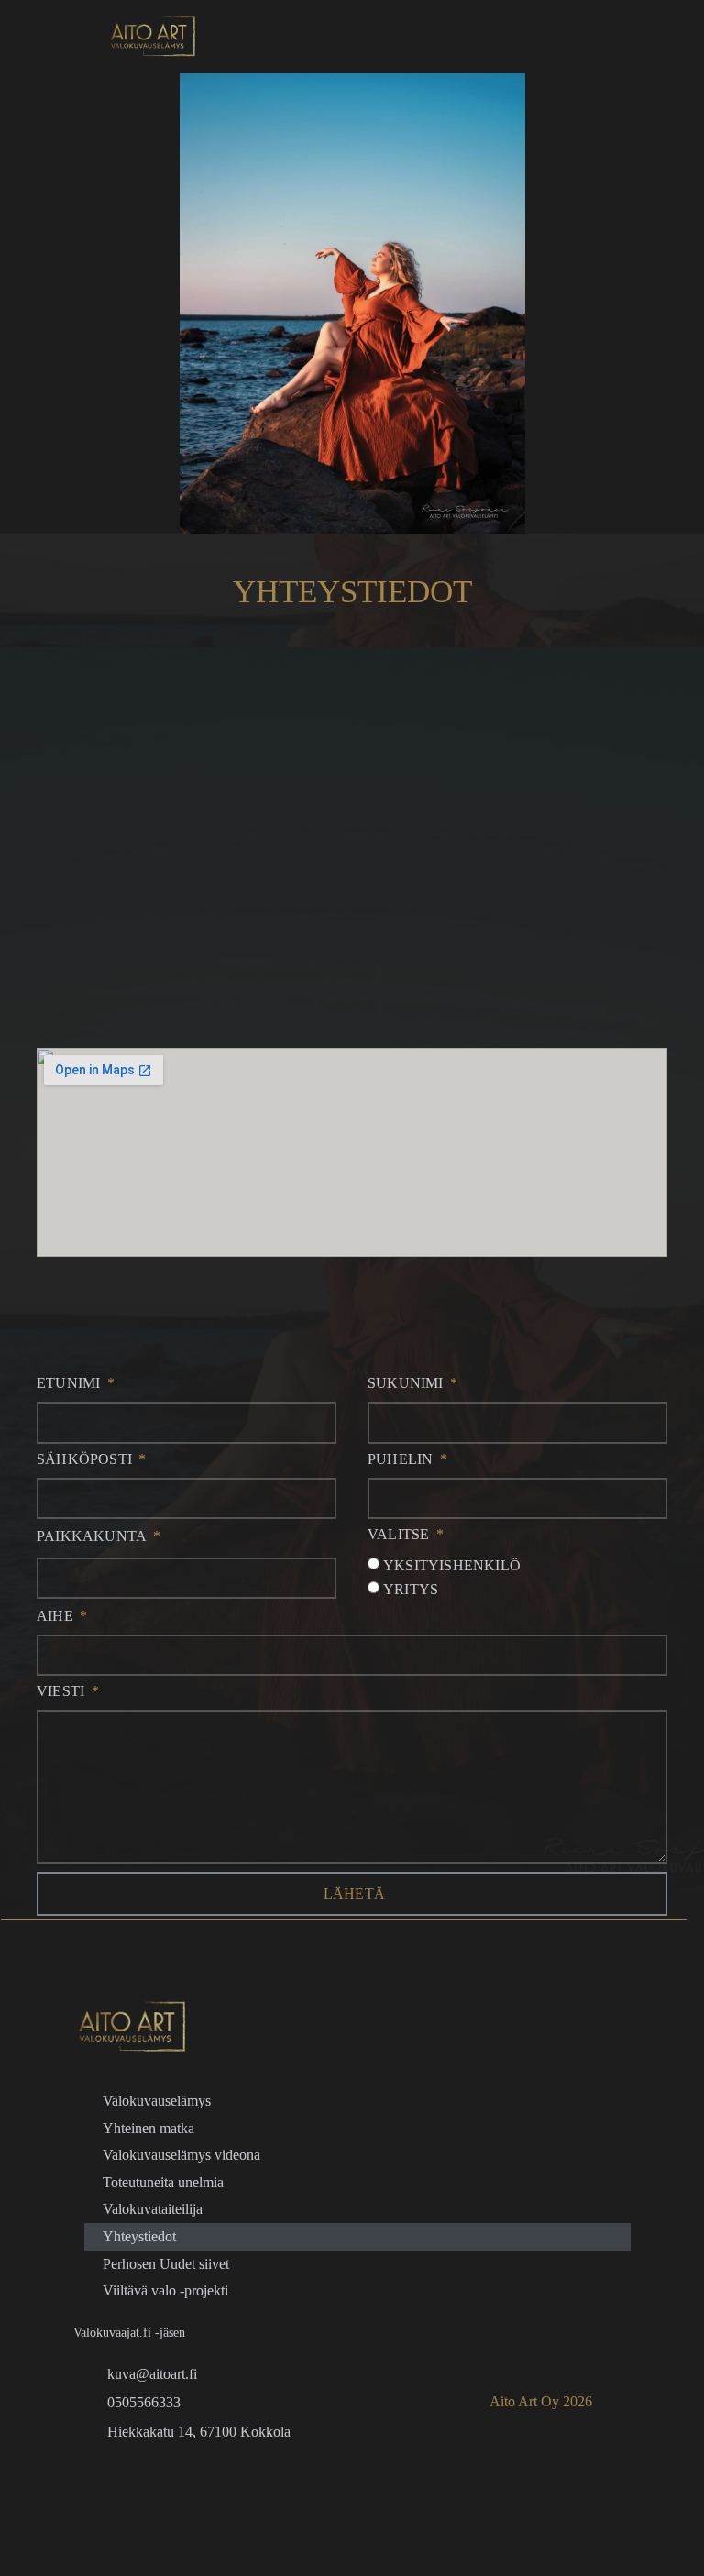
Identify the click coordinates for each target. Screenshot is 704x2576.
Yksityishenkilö (452, 1566)
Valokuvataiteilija (153, 2210)
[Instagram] (157, 2485)
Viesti (62, 1691)
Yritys (411, 1589)
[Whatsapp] (112, 2485)
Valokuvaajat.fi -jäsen (129, 2333)
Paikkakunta (93, 1536)
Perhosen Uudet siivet (166, 2264)
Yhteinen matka (148, 2128)
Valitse (401, 1535)
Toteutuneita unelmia (163, 2182)
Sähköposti (86, 1459)
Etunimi (71, 1383)
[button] (394, 37)
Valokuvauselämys (157, 2101)
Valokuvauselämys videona (181, 2156)
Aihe (57, 1616)
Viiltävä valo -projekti (165, 2291)
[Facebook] (246, 2485)
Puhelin (402, 1459)
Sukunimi (407, 1383)
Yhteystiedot (139, 2236)
